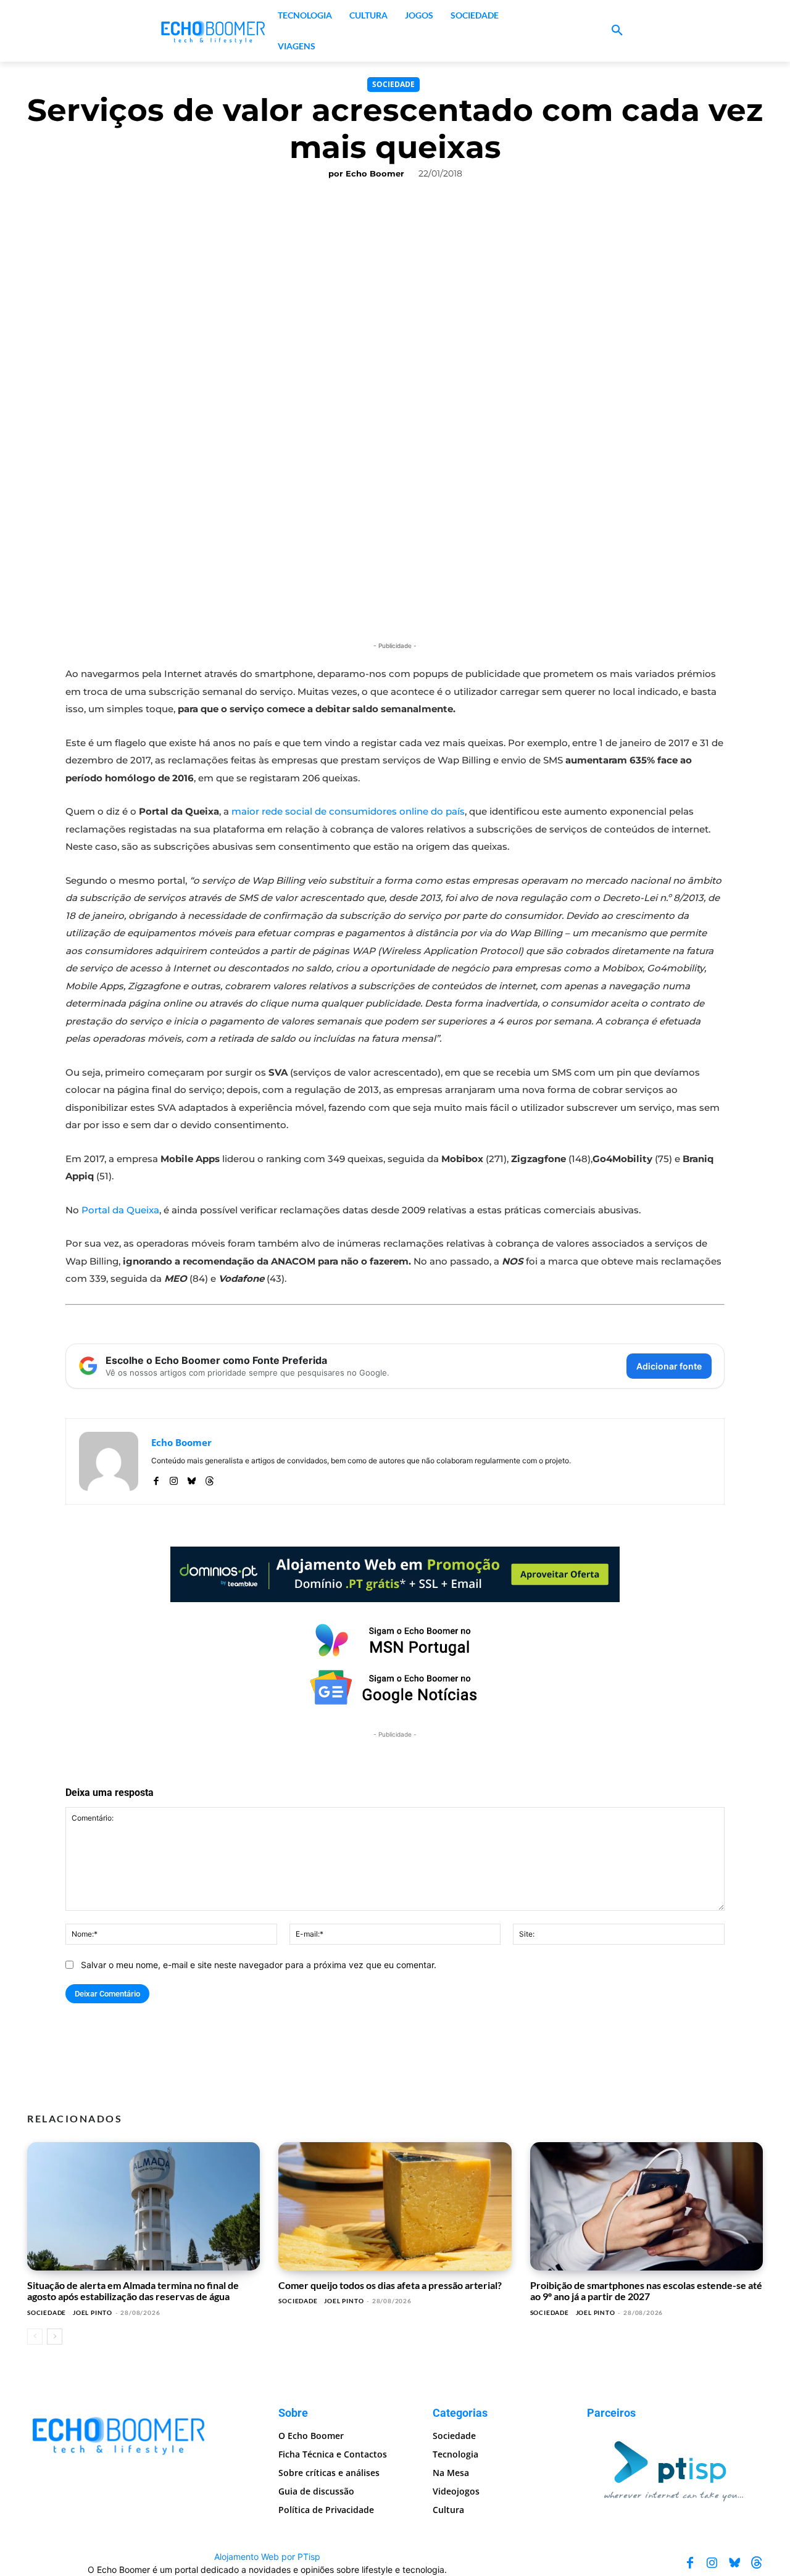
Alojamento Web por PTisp (267, 2557)
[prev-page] (35, 2337)
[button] (617, 31)
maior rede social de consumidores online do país (348, 811)
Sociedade (393, 84)
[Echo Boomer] (214, 31)
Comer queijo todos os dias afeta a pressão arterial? (390, 2285)
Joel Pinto (93, 2312)
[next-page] (55, 2337)
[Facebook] (156, 1478)
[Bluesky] (192, 1478)
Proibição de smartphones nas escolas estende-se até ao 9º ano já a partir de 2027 (646, 2291)
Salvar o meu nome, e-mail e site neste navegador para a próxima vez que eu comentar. (259, 1965)
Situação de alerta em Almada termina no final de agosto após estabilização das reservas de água (133, 2291)
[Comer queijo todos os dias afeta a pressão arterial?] (395, 2206)
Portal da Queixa (120, 1210)
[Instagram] (174, 1478)
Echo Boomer (375, 173)
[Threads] (210, 1478)
